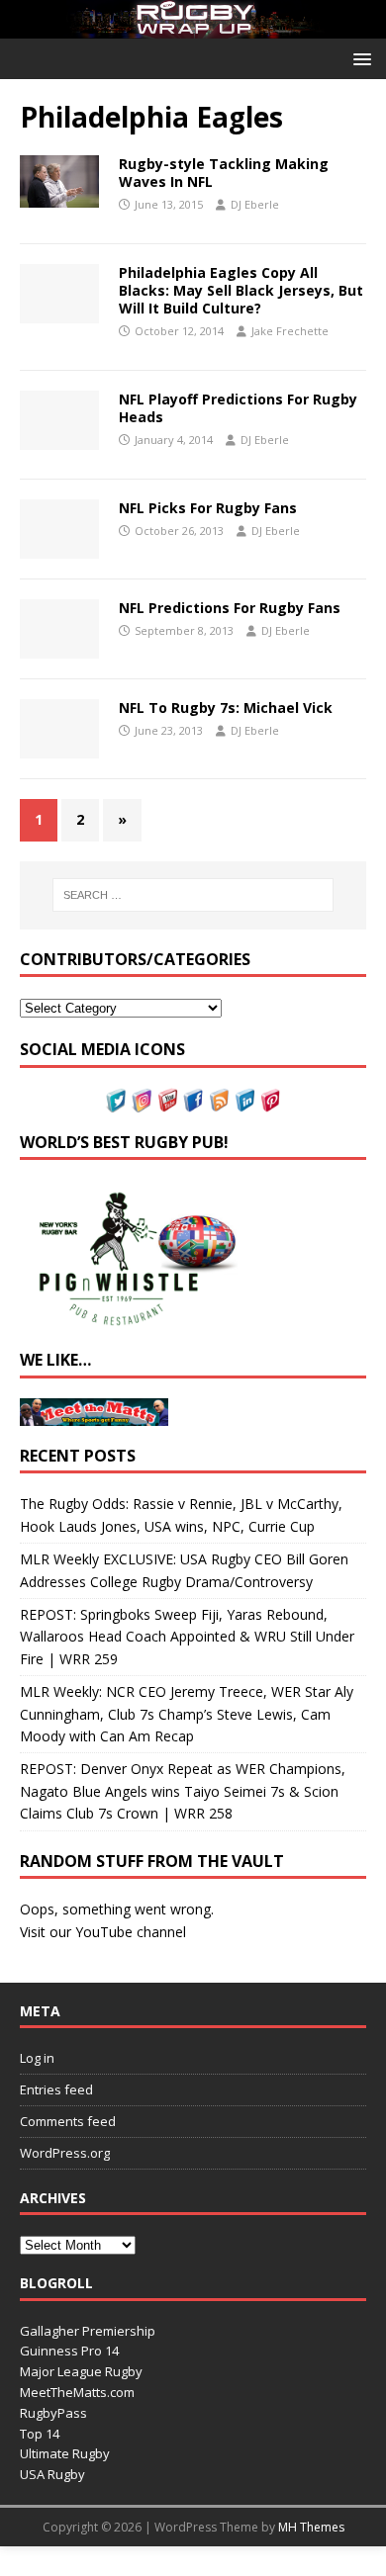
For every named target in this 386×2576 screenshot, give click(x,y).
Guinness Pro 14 (69, 2351)
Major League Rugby (81, 2371)
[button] (359, 58)
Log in (37, 2058)
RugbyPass (53, 2413)
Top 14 (40, 2434)
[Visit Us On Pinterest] (270, 1100)
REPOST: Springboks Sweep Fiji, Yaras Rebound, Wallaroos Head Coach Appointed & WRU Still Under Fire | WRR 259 (187, 1637)
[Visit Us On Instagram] (142, 1100)
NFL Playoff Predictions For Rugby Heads (238, 408)
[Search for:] (193, 895)
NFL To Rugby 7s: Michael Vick (226, 708)
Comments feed (68, 2121)
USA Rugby (52, 2474)
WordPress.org (65, 2153)
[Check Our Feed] (219, 1100)
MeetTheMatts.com (77, 2392)
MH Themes (311, 2527)
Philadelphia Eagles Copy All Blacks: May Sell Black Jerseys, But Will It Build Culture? (241, 290)
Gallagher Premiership (88, 2331)
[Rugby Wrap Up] (193, 27)
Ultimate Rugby (65, 2453)
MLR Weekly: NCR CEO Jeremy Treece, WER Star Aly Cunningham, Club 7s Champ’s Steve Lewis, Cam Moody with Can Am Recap (187, 1714)
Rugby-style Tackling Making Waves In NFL (224, 173)
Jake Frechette (290, 331)
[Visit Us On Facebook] (193, 1100)
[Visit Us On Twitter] (116, 1100)
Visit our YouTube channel (103, 1932)
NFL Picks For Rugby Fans (208, 508)
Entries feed (56, 2089)
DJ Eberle (255, 204)
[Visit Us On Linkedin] (244, 1100)
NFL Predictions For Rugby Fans (230, 608)
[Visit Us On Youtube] (167, 1100)
